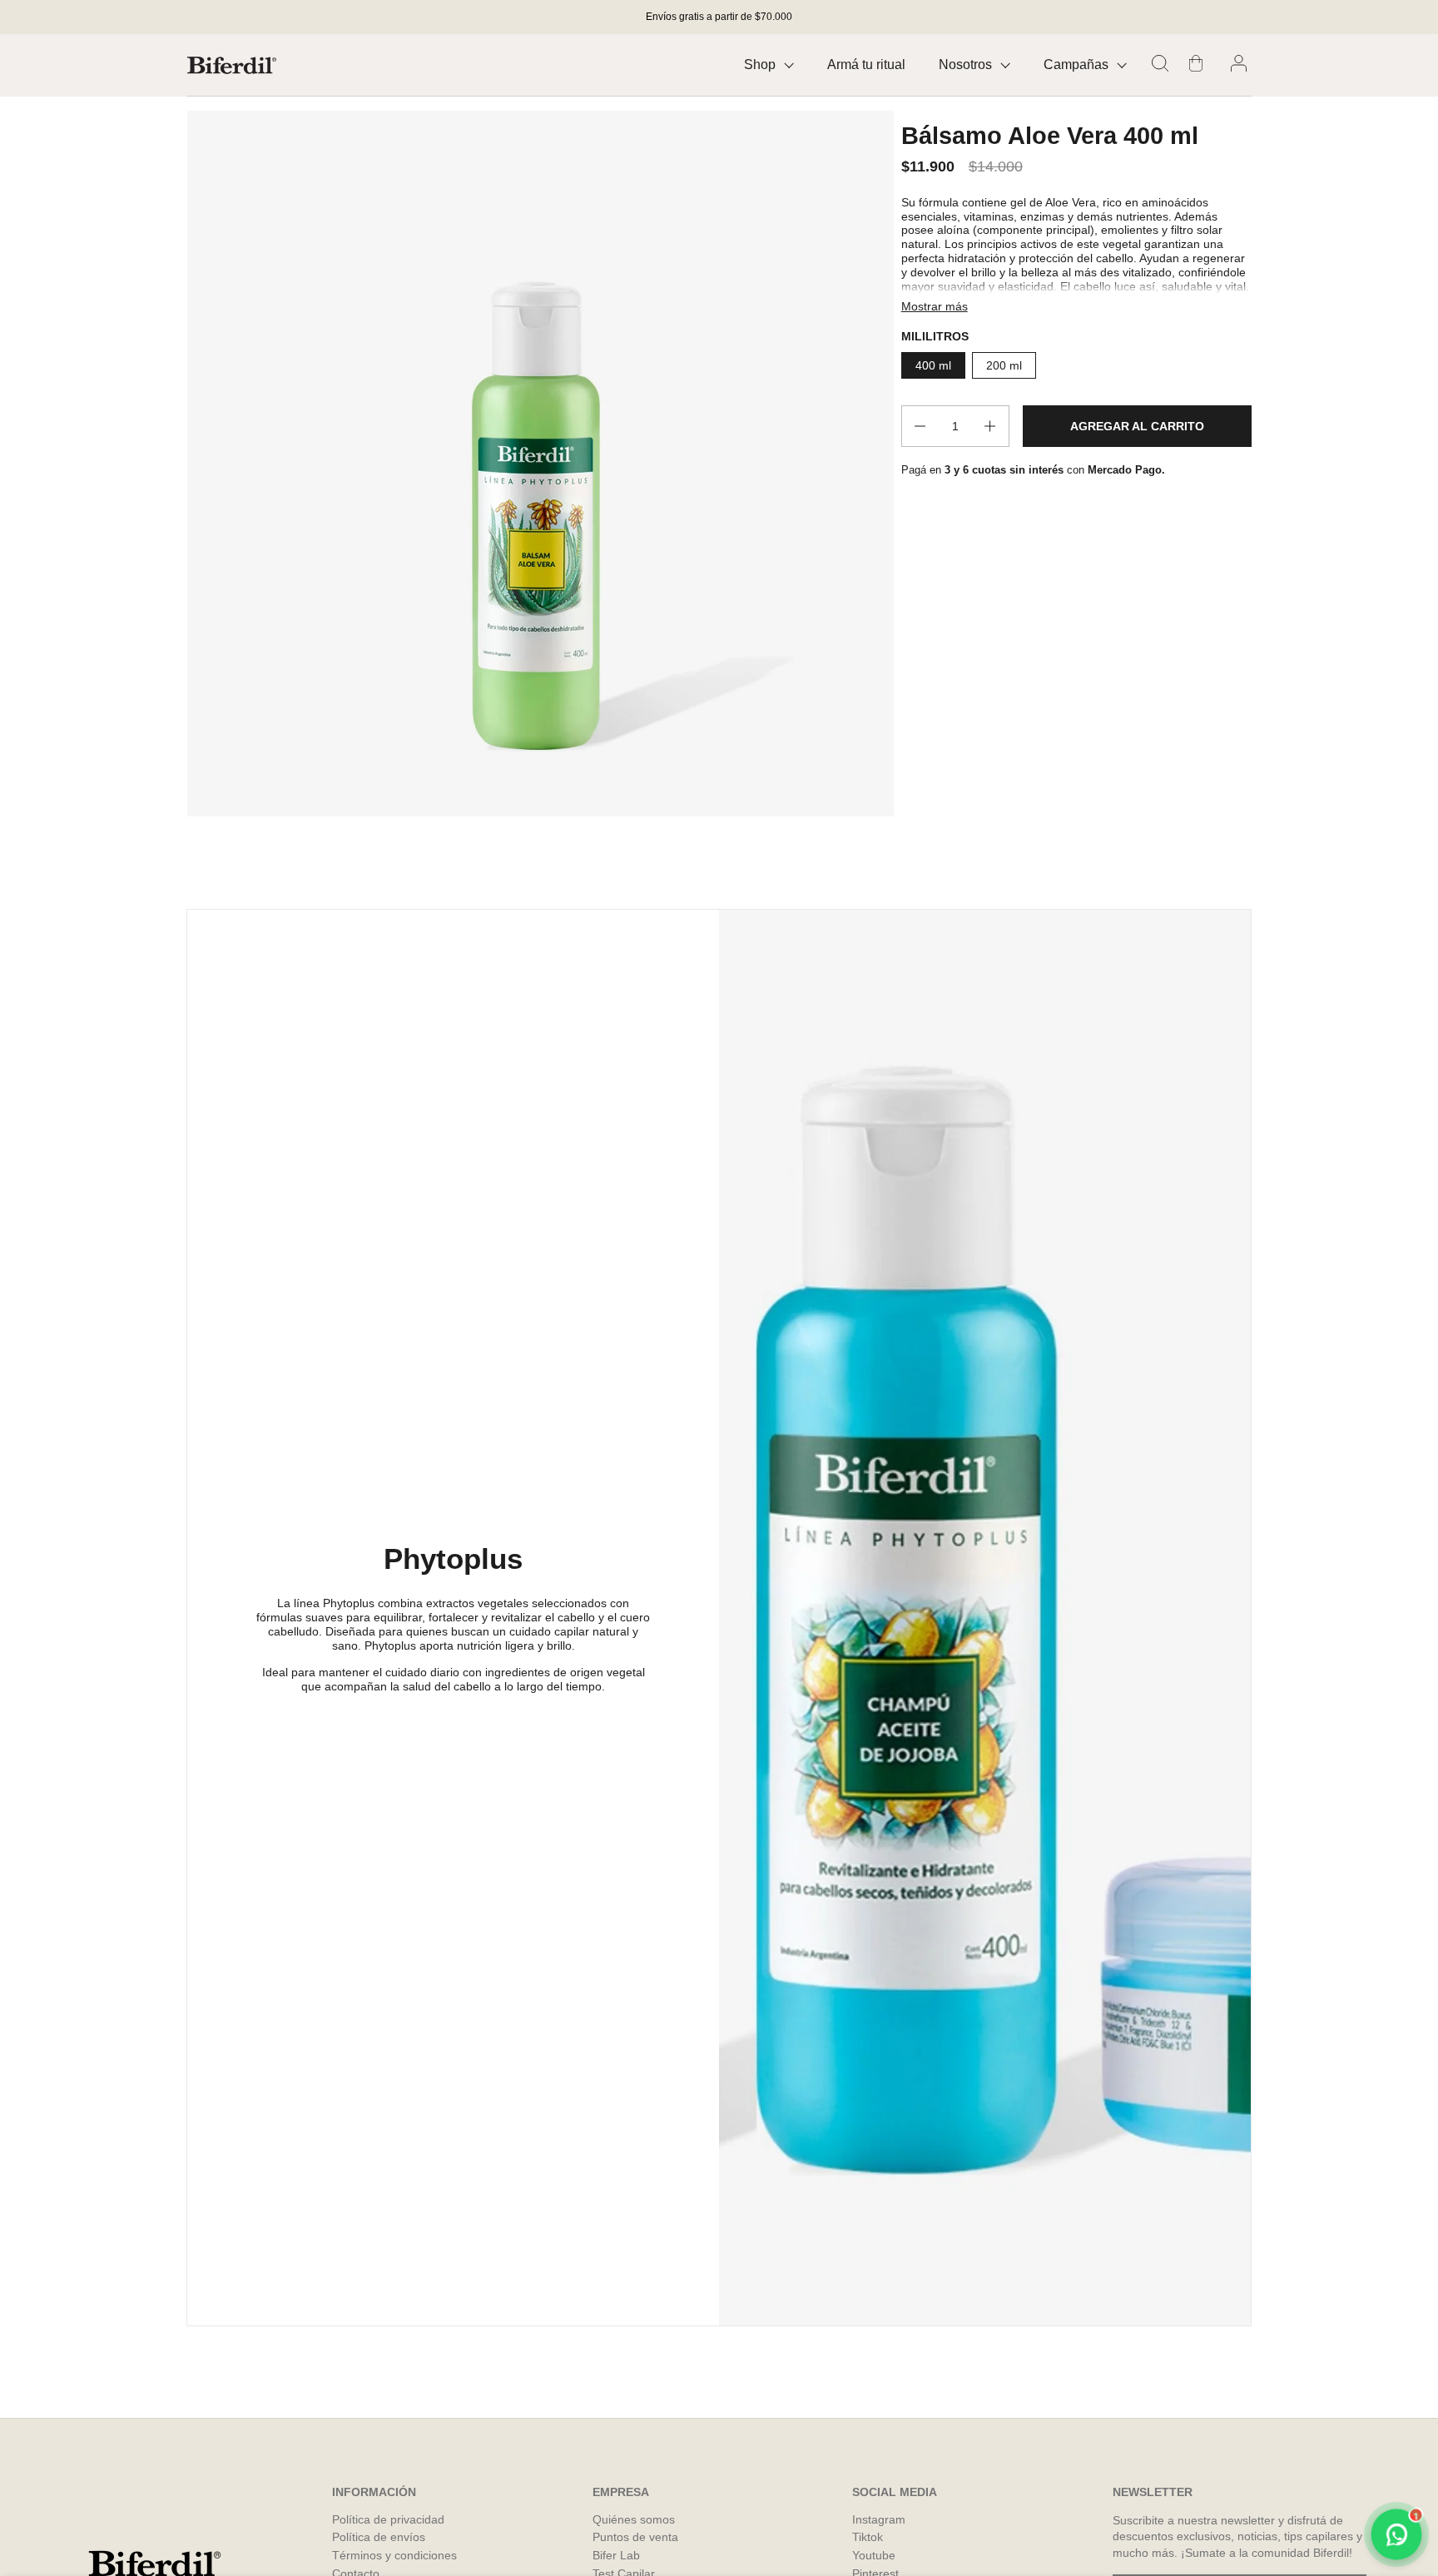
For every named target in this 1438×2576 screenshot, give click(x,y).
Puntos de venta (635, 2537)
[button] (1162, 65)
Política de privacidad (388, 2519)
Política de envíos (379, 2537)
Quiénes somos (634, 2519)
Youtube (874, 2555)
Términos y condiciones (394, 2555)
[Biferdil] (232, 65)
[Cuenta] (1241, 65)
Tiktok (868, 2537)
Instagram (879, 2519)
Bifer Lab (616, 2555)
